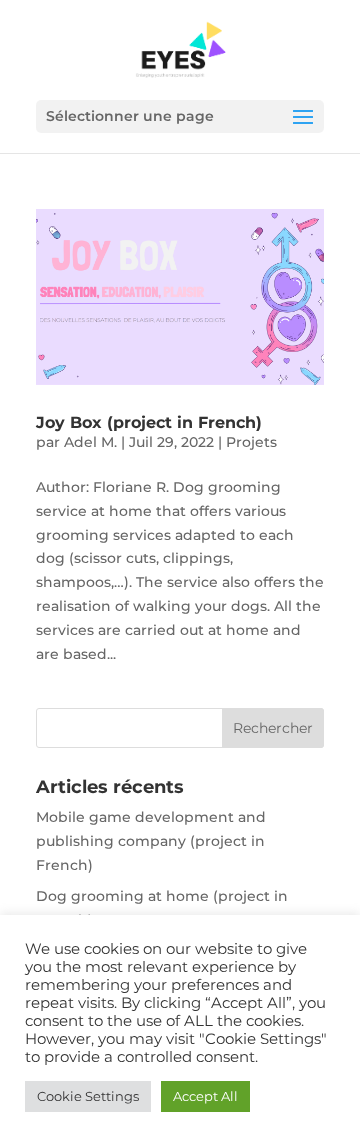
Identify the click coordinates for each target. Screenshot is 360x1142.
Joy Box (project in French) (149, 422)
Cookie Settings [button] (88, 1096)
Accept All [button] (205, 1096)
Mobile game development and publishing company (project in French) (151, 841)
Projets (251, 442)
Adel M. (90, 442)
